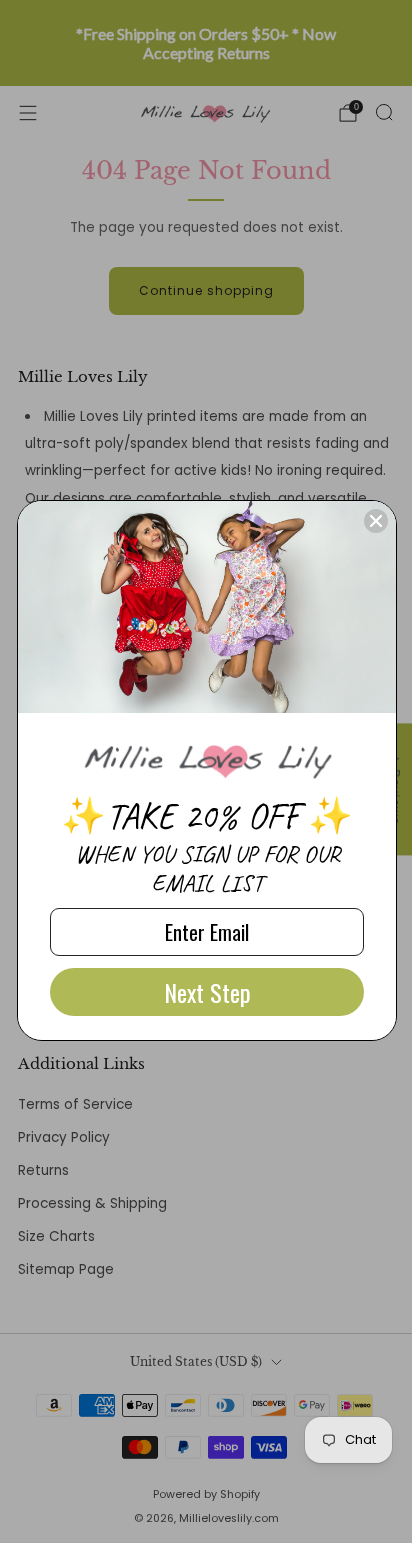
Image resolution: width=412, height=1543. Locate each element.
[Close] (376, 521)
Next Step (207, 992)
